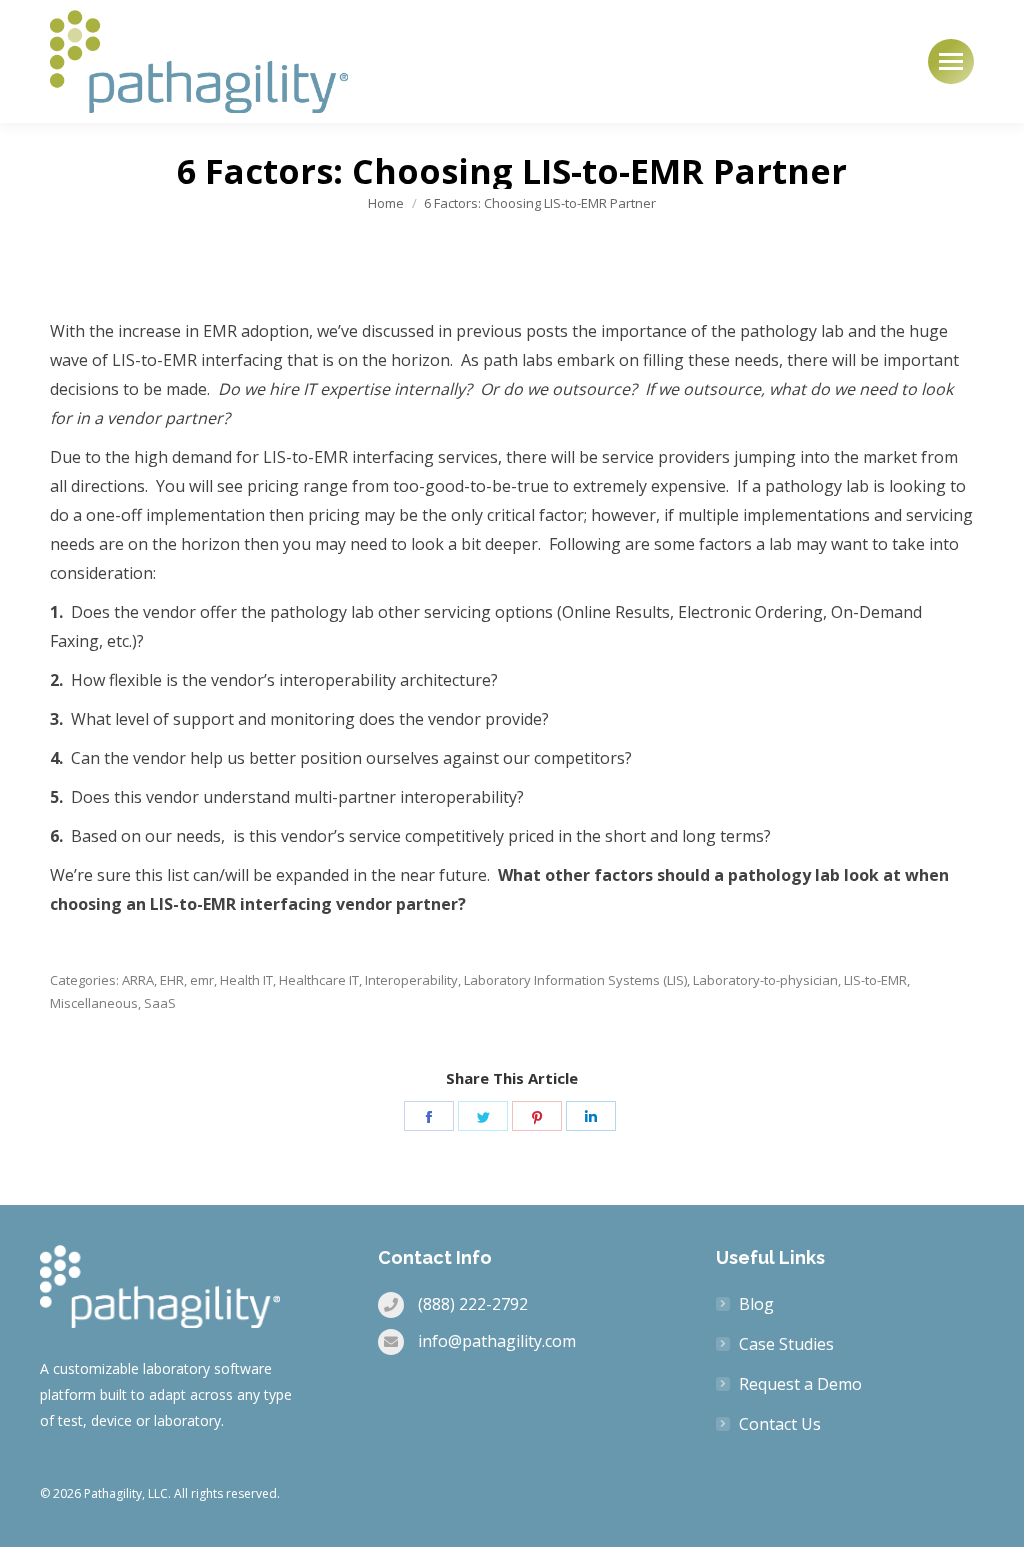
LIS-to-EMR (875, 980)
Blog (756, 1304)
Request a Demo (800, 1384)
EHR (172, 980)
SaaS (160, 1003)
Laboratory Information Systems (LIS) (575, 980)
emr (202, 980)
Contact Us (780, 1424)
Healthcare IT (319, 980)
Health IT (246, 980)
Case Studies (786, 1344)
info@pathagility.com (497, 1341)
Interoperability (411, 980)
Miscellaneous (94, 1003)
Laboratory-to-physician (765, 980)
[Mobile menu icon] (951, 61)
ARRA (138, 980)
